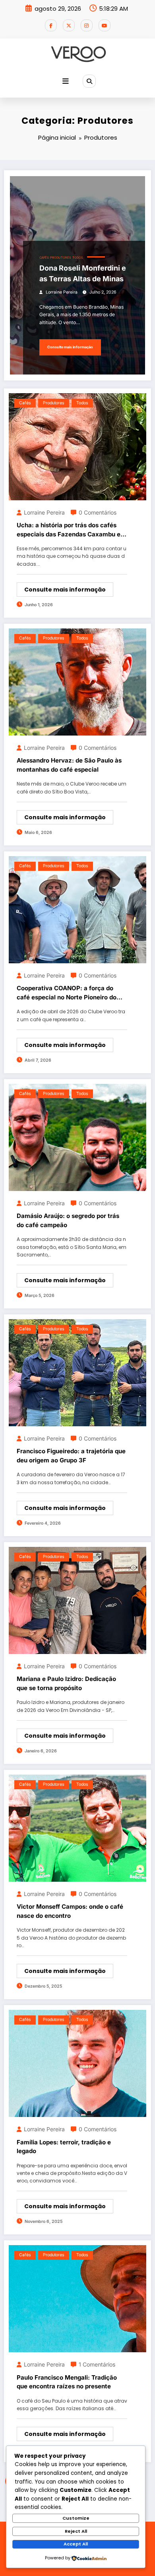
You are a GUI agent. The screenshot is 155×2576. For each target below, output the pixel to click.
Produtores (61, 258)
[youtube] (105, 25)
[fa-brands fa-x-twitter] (69, 25)
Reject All (76, 2531)
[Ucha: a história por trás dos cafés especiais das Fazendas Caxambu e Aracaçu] (77, 446)
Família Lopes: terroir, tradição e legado (64, 2147)
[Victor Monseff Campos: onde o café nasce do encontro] (77, 1828)
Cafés (44, 258)
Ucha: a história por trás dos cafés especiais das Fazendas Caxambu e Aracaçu (69, 530)
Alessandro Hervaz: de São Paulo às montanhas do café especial (69, 765)
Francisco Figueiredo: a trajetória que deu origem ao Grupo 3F (71, 1456)
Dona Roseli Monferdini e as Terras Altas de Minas (83, 273)
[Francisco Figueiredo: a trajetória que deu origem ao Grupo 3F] (77, 1372)
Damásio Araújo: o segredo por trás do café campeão (68, 1220)
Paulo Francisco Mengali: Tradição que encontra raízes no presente (67, 2382)
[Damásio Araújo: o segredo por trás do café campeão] (77, 1137)
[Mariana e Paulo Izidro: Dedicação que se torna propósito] (77, 1600)
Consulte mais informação (70, 347)
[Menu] (66, 81)
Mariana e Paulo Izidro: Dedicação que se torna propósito (66, 1683)
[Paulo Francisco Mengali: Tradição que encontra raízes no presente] (77, 2298)
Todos (78, 258)
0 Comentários (98, 512)
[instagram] (87, 25)
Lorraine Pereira (62, 292)
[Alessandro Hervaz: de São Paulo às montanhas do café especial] (77, 681)
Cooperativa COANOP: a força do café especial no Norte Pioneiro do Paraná (67, 993)
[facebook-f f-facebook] (51, 25)
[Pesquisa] (89, 81)
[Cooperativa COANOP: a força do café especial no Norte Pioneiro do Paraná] (77, 909)
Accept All (76, 2544)
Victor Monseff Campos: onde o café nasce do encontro (70, 1911)
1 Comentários (97, 2364)
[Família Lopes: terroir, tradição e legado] (77, 2063)
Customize (76, 2518)
